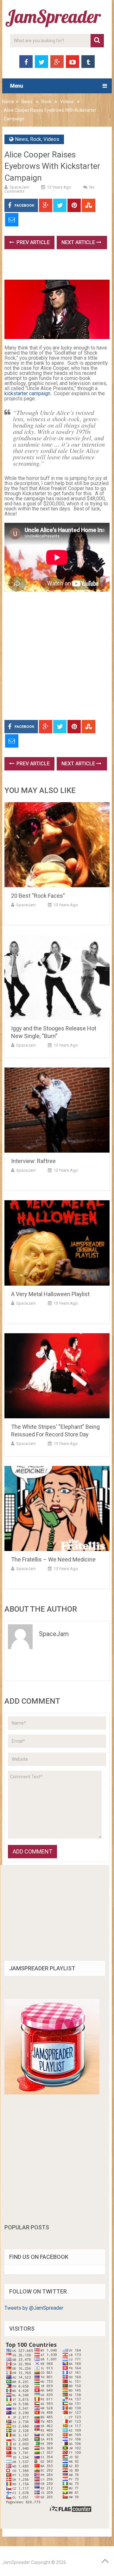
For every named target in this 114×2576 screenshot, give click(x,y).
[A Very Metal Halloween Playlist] (57, 1243)
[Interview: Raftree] (57, 1110)
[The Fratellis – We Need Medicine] (57, 1508)
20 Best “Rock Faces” (38, 896)
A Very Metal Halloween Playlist (50, 1294)
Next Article (79, 242)
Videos (67, 102)
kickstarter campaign (27, 393)
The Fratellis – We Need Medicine (53, 1559)
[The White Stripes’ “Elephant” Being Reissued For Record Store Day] (57, 1376)
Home (8, 102)
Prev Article (32, 242)
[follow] (52, 2093)
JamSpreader (16, 2562)
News (27, 102)
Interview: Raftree (33, 1161)
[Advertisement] (59, 267)
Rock (46, 102)
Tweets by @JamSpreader (34, 2308)
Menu (17, 86)
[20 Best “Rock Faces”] (57, 845)
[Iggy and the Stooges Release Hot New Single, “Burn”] (57, 977)
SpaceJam (19, 187)
